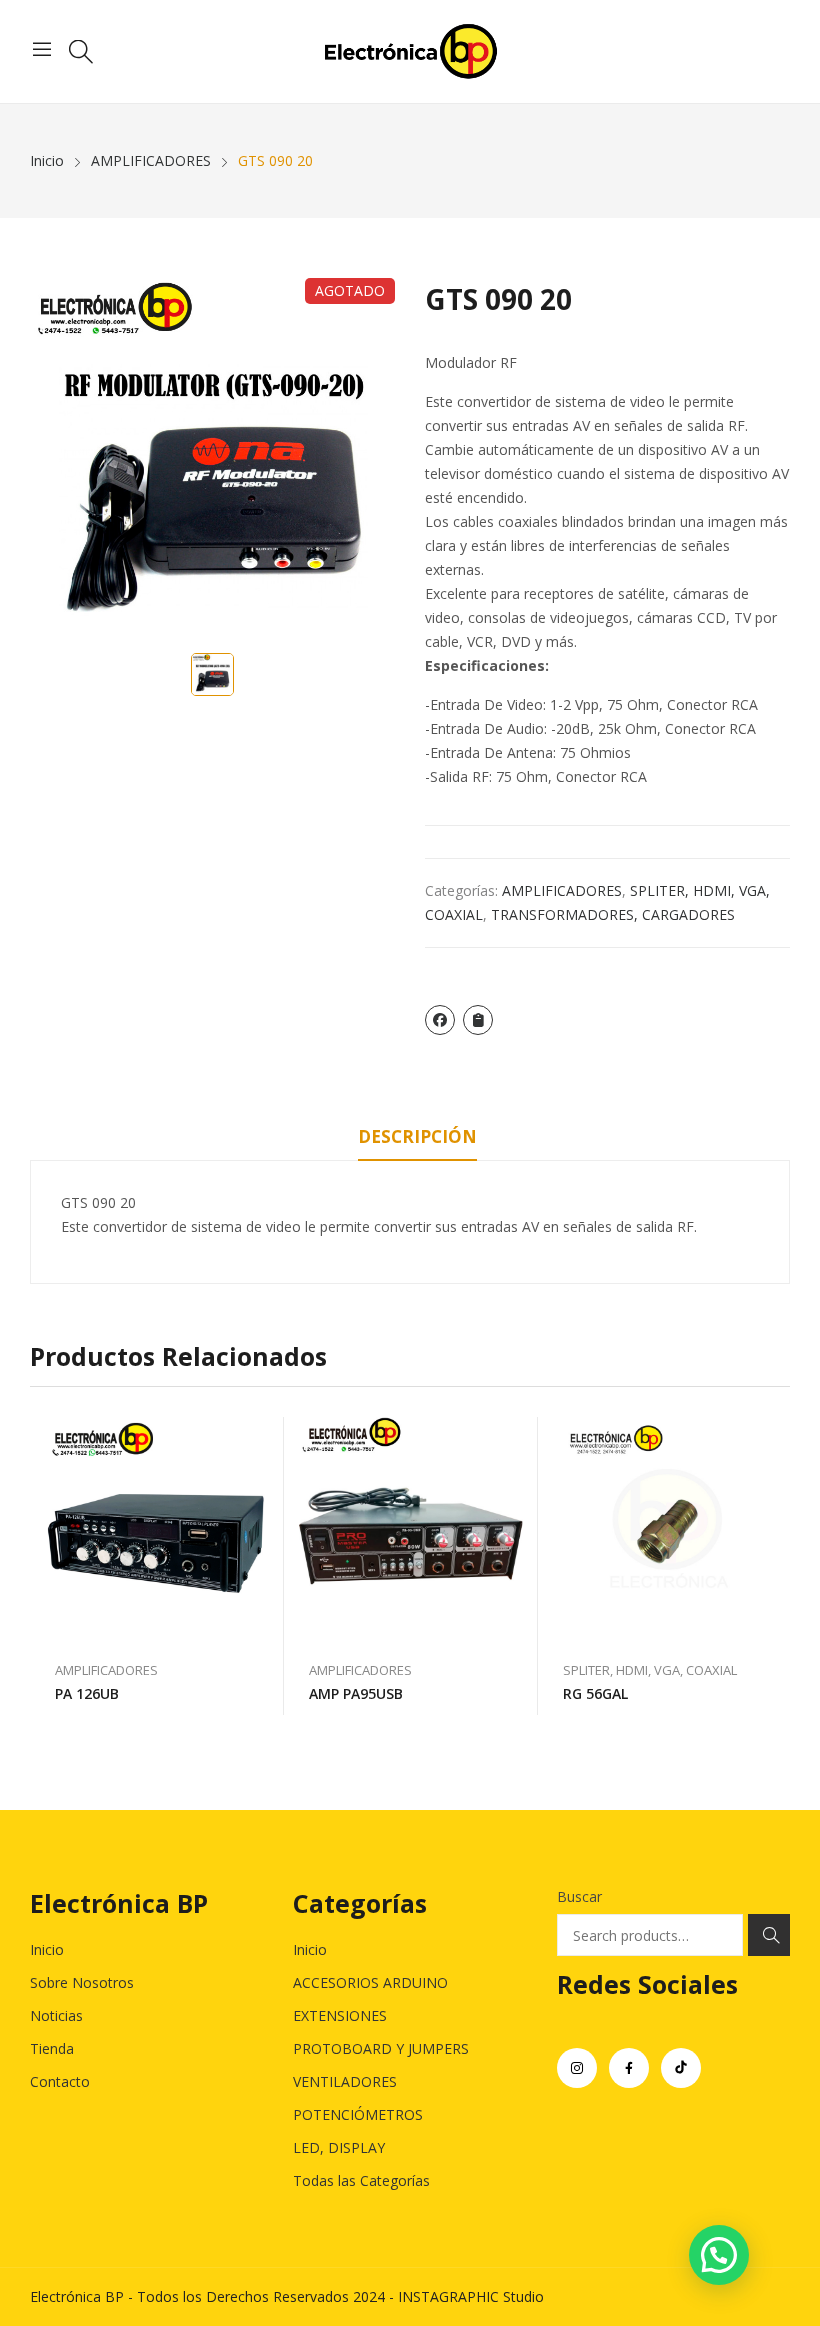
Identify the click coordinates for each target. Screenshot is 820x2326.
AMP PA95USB (356, 1693)
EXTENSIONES (340, 2015)
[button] (719, 2255)
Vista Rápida (259, 1437)
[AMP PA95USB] (411, 1529)
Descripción (417, 1136)
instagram (577, 2068)
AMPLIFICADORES (562, 890)
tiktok (681, 2068)
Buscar (579, 1896)
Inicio (47, 1949)
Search (769, 1935)
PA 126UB (87, 1693)
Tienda (52, 2048)
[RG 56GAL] (665, 1529)
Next (775, 1566)
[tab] (417, 1140)
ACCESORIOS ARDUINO (370, 1982)
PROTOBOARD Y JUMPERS (381, 2048)
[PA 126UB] (157, 1529)
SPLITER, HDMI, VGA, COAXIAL (650, 1670)
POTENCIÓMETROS (358, 2114)
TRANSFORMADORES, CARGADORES (613, 914)
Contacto (60, 2081)
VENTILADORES (345, 2081)
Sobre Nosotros (82, 1982)
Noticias (56, 2015)
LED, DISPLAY (339, 2147)
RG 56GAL (595, 1693)
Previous (45, 1566)
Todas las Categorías (361, 2180)
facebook (629, 2068)
